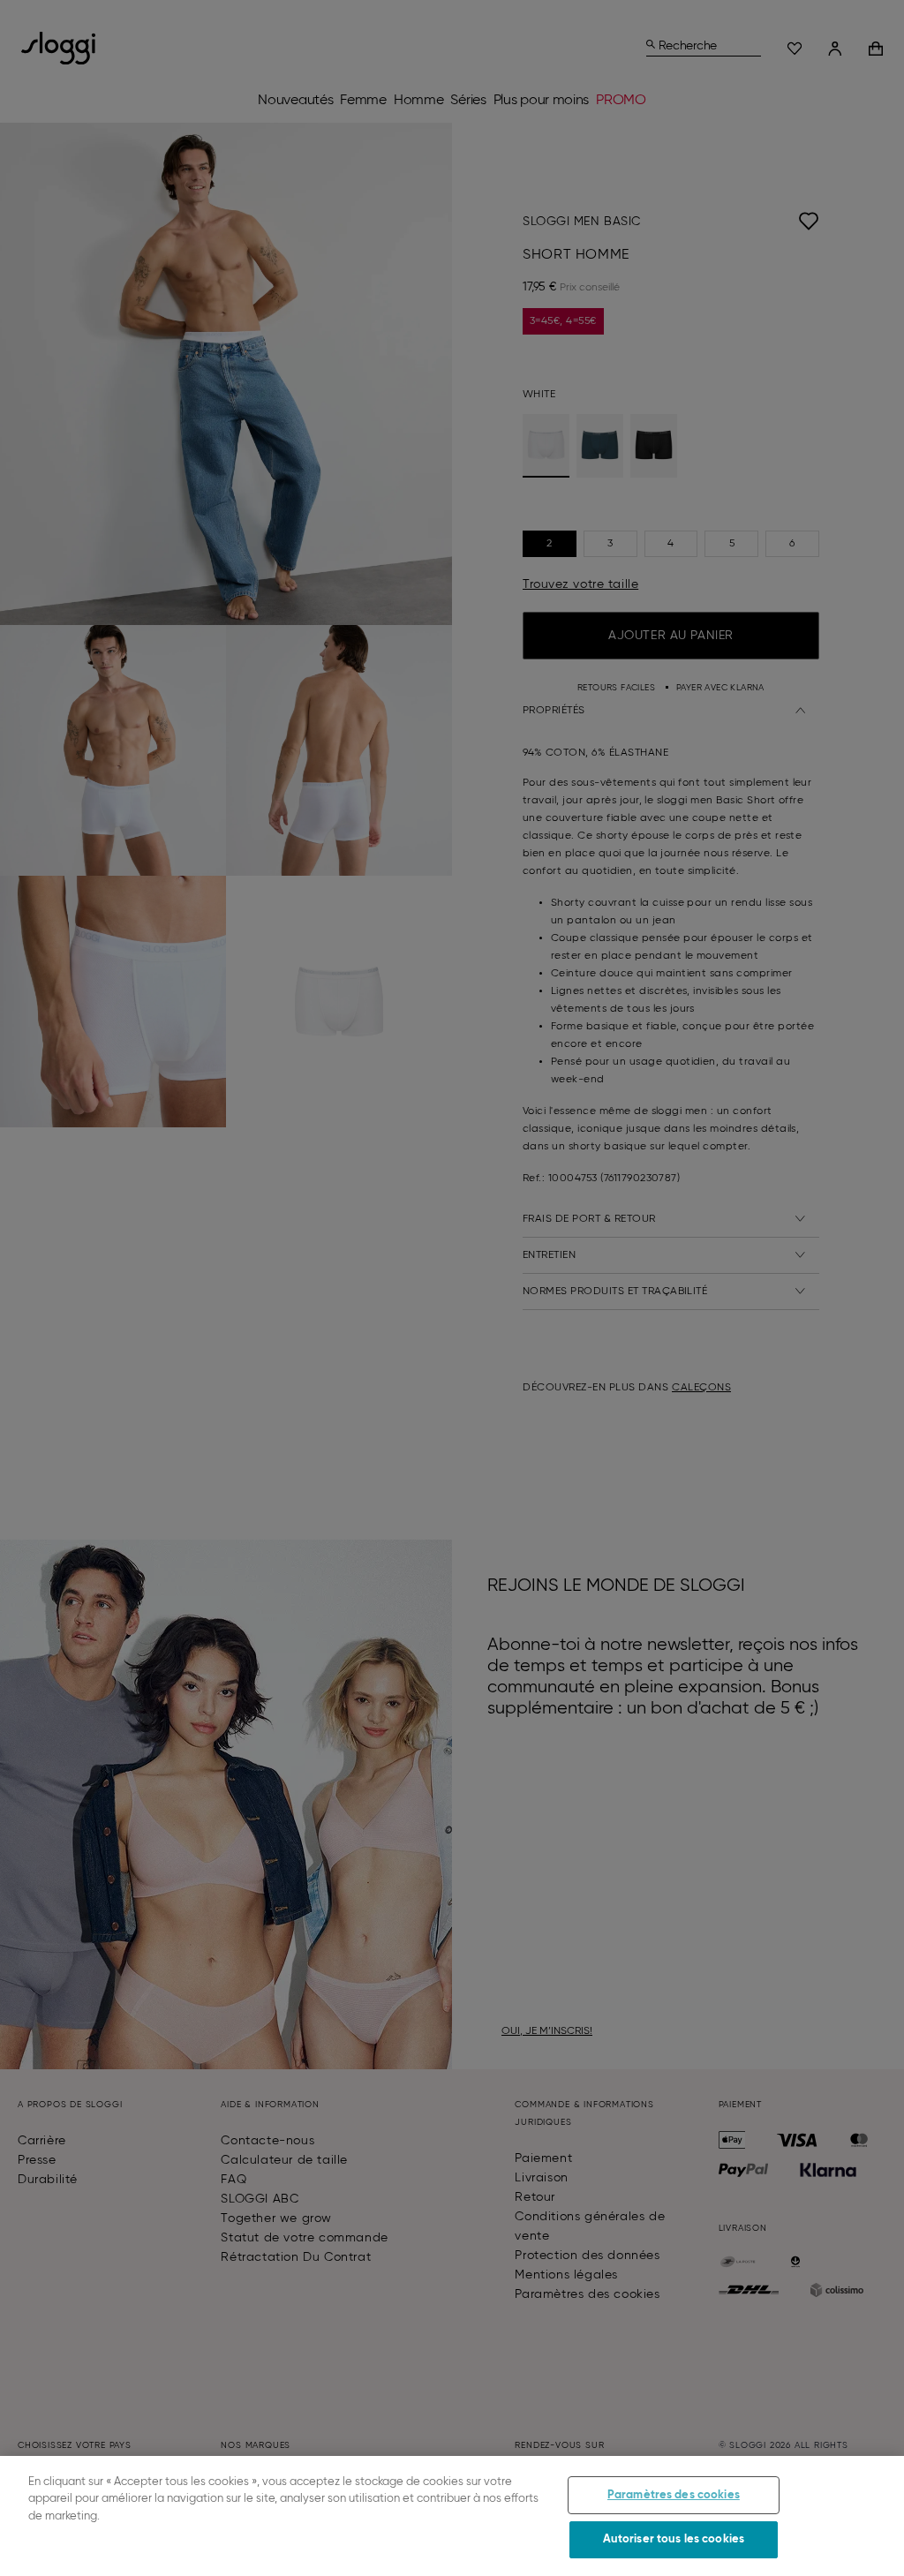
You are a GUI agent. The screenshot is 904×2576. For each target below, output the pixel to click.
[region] (452, 2516)
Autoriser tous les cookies (674, 2539)
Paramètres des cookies (674, 2495)
